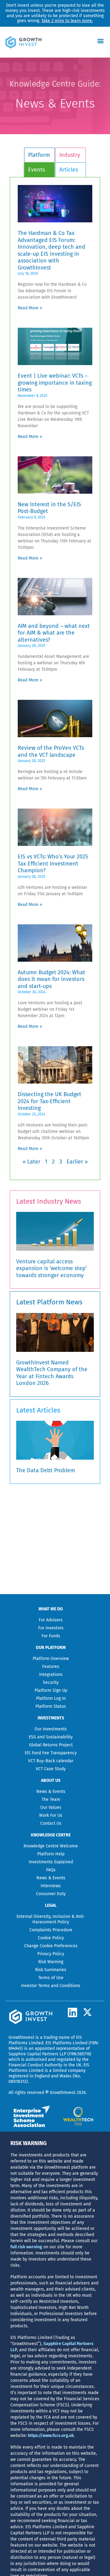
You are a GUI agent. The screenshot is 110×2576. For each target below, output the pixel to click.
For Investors (51, 1628)
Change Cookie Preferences (51, 1946)
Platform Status (51, 1706)
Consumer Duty (51, 1894)
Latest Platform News (49, 1302)
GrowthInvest (21, 2037)
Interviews (51, 1886)
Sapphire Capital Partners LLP (37, 2054)
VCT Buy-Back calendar (51, 1761)
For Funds (51, 1636)
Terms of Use (51, 1978)
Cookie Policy (51, 1938)
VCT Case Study (51, 1769)
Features (51, 1667)
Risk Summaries (51, 1970)
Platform (39, 155)
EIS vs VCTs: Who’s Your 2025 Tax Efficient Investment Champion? (53, 864)
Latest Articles (38, 1410)
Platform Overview (51, 1659)
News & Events (51, 1792)
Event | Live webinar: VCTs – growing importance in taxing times (55, 383)
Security (51, 1682)
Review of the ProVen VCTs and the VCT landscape (51, 751)
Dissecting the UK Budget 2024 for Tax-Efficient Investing (50, 1101)
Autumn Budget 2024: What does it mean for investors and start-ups (51, 979)
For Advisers (51, 1620)
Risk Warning (51, 1962)
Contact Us (51, 1823)
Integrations (51, 1675)
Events (37, 170)
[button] (101, 41)
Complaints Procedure (51, 1930)
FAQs (51, 1870)
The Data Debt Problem (46, 1470)
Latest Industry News (49, 1201)
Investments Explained (51, 1862)
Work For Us (51, 1815)
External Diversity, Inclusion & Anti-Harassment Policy (51, 1919)
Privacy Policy (51, 1954)
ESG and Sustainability (51, 1737)
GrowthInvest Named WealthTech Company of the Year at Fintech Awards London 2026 (52, 1373)
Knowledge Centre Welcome (51, 1846)
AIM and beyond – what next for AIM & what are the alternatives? (54, 633)
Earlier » (77, 1162)
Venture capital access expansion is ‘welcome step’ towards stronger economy (51, 1268)
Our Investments (51, 1729)
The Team (51, 1799)
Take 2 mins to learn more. (67, 21)
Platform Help (51, 1854)
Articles (69, 170)
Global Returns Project (51, 1745)
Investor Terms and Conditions (51, 1986)
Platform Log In (51, 1698)
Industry (70, 155)
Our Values (51, 1807)
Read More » (30, 308)
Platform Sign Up (51, 1690)
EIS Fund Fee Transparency (51, 1753)
